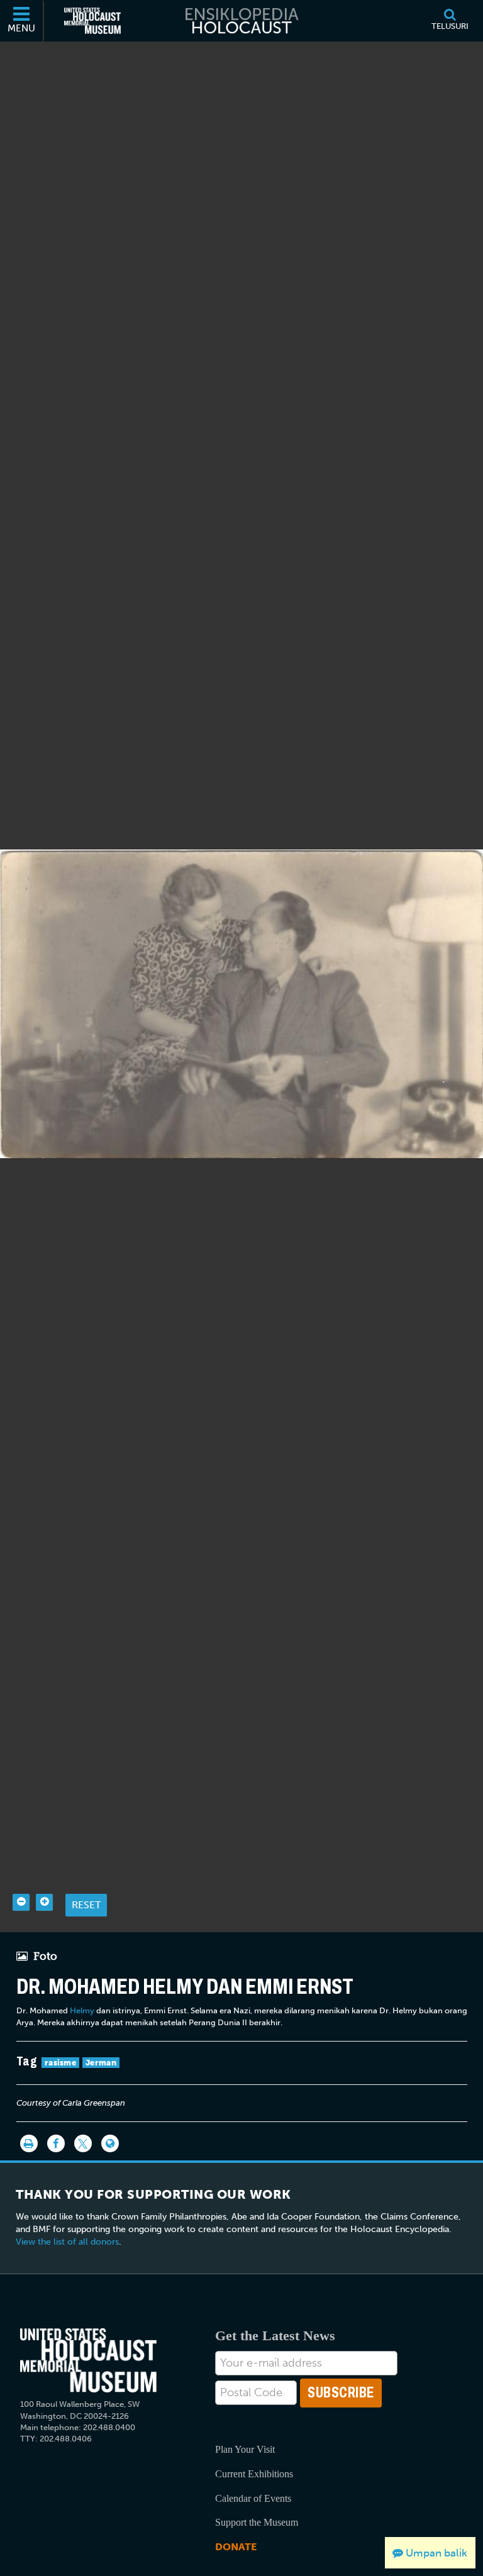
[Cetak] (29, 2143)
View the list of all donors (67, 2242)
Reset (86, 1905)
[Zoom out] (21, 1902)
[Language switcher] (110, 2143)
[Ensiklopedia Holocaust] (241, 21)
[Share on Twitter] (83, 2143)
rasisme (60, 2063)
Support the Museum (257, 2522)
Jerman (101, 2063)
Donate (236, 2547)
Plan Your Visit (245, 2449)
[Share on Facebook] (56, 2143)
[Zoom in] (44, 1902)
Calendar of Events (253, 2498)
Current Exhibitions (254, 2474)
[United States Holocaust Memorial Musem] (88, 2361)
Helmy (82, 2010)
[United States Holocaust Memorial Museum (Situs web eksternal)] (92, 21)
